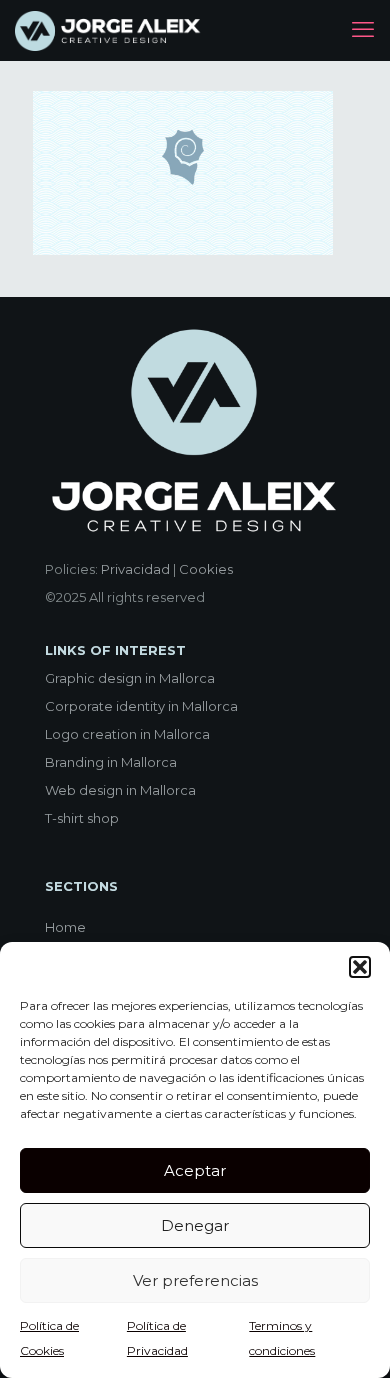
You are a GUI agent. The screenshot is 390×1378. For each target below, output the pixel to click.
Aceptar (195, 1170)
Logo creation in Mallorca (127, 734)
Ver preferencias (195, 1280)
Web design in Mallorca (120, 790)
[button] (360, 967)
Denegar (195, 1225)
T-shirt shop (82, 818)
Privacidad (135, 569)
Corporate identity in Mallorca (141, 706)
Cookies (206, 569)
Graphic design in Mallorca (130, 678)
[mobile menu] (363, 30)
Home (65, 927)
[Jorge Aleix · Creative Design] (109, 30)
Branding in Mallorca (111, 762)
